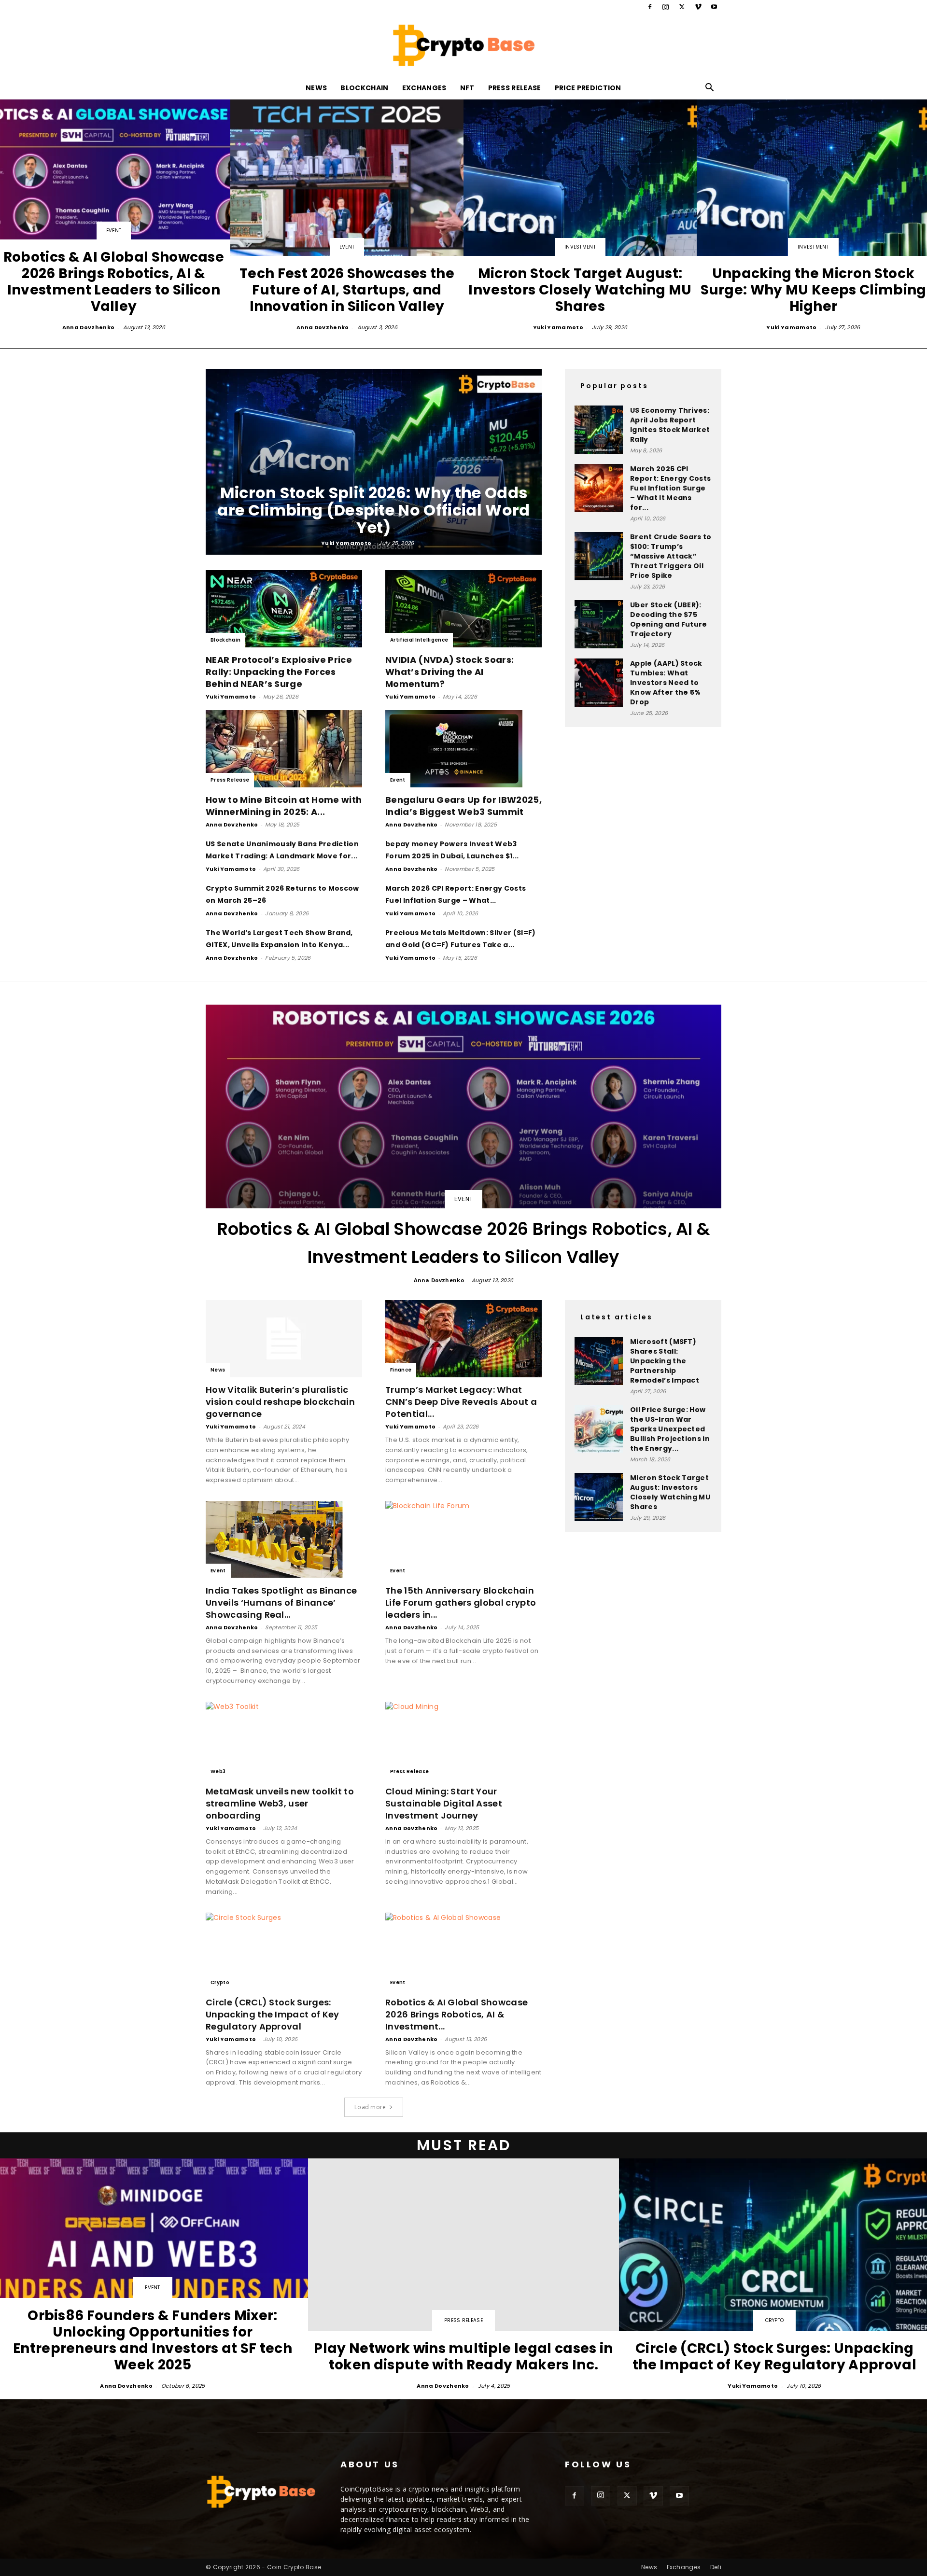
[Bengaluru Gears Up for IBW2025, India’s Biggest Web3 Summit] (463, 749)
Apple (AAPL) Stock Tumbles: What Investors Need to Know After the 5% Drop (666, 683)
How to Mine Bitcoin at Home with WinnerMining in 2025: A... (284, 806)
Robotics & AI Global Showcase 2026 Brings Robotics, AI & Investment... (456, 2014)
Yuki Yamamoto (558, 327)
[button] (710, 89)
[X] (682, 7)
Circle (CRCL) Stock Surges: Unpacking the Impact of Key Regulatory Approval (273, 2014)
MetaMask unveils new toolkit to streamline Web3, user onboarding (280, 1803)
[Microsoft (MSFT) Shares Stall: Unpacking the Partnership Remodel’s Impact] (599, 1361)
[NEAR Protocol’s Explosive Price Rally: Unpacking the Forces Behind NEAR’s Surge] (284, 609)
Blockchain (364, 88)
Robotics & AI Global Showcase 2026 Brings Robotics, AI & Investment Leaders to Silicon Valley (464, 1243)
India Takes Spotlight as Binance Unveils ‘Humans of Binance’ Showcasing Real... (281, 1603)
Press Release (515, 88)
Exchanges (424, 88)
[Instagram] (666, 7)
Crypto (220, 1982)
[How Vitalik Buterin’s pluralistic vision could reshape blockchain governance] (284, 1339)
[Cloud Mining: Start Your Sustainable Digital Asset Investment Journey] (463, 1740)
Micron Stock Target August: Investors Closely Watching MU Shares (670, 1492)
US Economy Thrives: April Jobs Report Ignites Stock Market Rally (670, 425)
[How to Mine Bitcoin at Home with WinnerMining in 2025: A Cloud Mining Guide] (284, 749)
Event (114, 231)
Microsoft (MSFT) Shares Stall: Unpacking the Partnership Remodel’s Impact (665, 1361)
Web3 (218, 1771)
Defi (716, 2567)
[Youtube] (714, 7)
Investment (580, 247)
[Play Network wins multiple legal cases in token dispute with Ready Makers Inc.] (463, 2275)
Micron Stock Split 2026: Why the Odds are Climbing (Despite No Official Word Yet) (373, 510)
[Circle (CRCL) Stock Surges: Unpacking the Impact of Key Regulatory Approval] (284, 1951)
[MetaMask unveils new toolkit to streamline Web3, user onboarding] (284, 1740)
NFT (467, 88)
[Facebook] (650, 7)
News (316, 88)
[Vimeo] (698, 7)
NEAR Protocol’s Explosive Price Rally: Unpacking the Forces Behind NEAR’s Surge (279, 672)
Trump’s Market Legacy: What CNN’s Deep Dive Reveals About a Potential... (461, 1402)
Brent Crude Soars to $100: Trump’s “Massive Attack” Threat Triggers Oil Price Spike (671, 556)
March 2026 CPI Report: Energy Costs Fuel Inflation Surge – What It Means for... (670, 488)
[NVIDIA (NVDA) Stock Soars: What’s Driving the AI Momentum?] (463, 609)
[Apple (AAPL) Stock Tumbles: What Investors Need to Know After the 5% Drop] (599, 683)
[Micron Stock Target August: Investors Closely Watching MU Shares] (580, 216)
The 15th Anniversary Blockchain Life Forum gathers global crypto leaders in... (461, 1603)
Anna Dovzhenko (88, 327)
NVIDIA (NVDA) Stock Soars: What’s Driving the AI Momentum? (449, 672)
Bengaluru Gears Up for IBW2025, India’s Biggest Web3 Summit (463, 806)
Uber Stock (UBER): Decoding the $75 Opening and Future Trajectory (669, 619)
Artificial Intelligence (419, 640)
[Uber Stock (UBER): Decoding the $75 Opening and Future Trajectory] (599, 624)
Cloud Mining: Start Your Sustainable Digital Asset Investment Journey (444, 1803)
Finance (401, 1370)
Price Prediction (588, 88)
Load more (370, 2107)
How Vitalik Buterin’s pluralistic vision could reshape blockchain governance (280, 1402)
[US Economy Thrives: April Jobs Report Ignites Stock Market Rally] (599, 430)
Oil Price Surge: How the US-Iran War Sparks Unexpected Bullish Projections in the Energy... (670, 1429)
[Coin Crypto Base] (463, 45)
